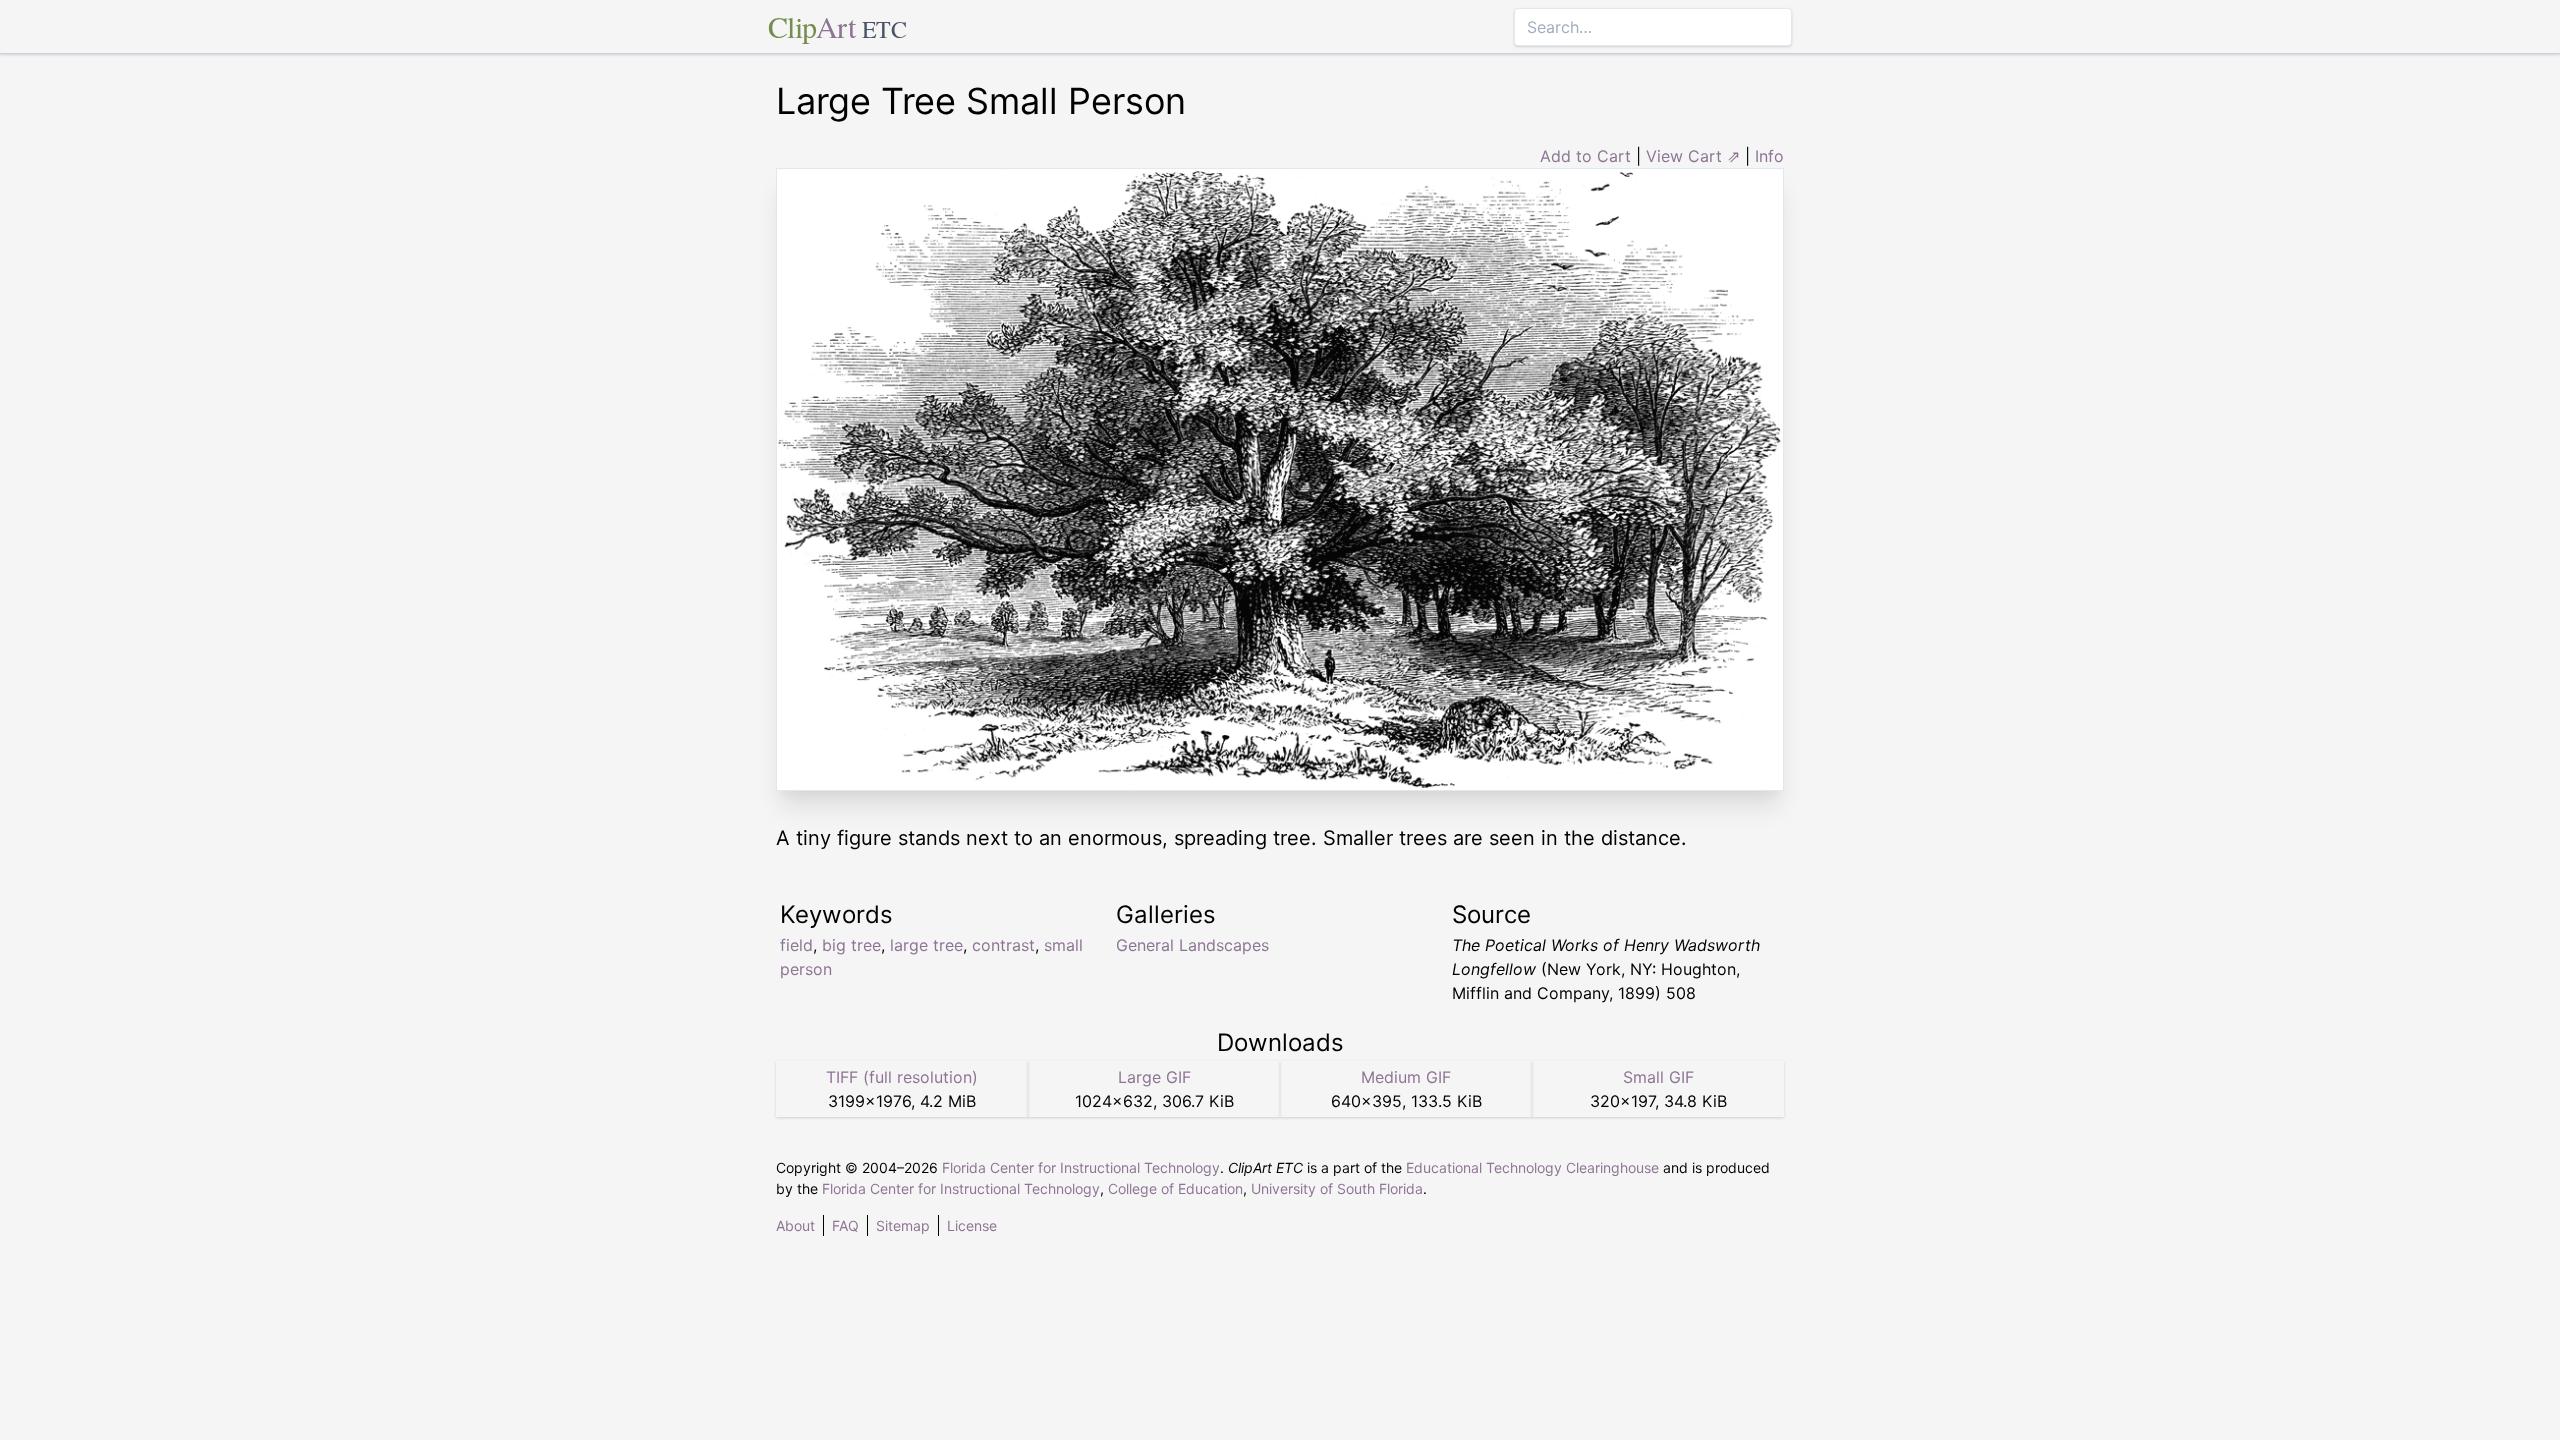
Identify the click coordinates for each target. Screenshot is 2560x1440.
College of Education (1175, 1188)
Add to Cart (1585, 156)
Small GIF (1658, 1077)
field (796, 945)
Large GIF (1154, 1077)
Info (1769, 156)
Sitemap (903, 1225)
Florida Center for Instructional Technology (1081, 1167)
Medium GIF (1406, 1077)
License (972, 1225)
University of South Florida (1337, 1188)
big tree (851, 945)
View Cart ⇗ (1693, 156)
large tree (926, 945)
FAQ (845, 1225)
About (795, 1225)
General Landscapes (1192, 945)
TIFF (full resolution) (902, 1077)
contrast (1003, 945)
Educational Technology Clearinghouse (1532, 1167)
